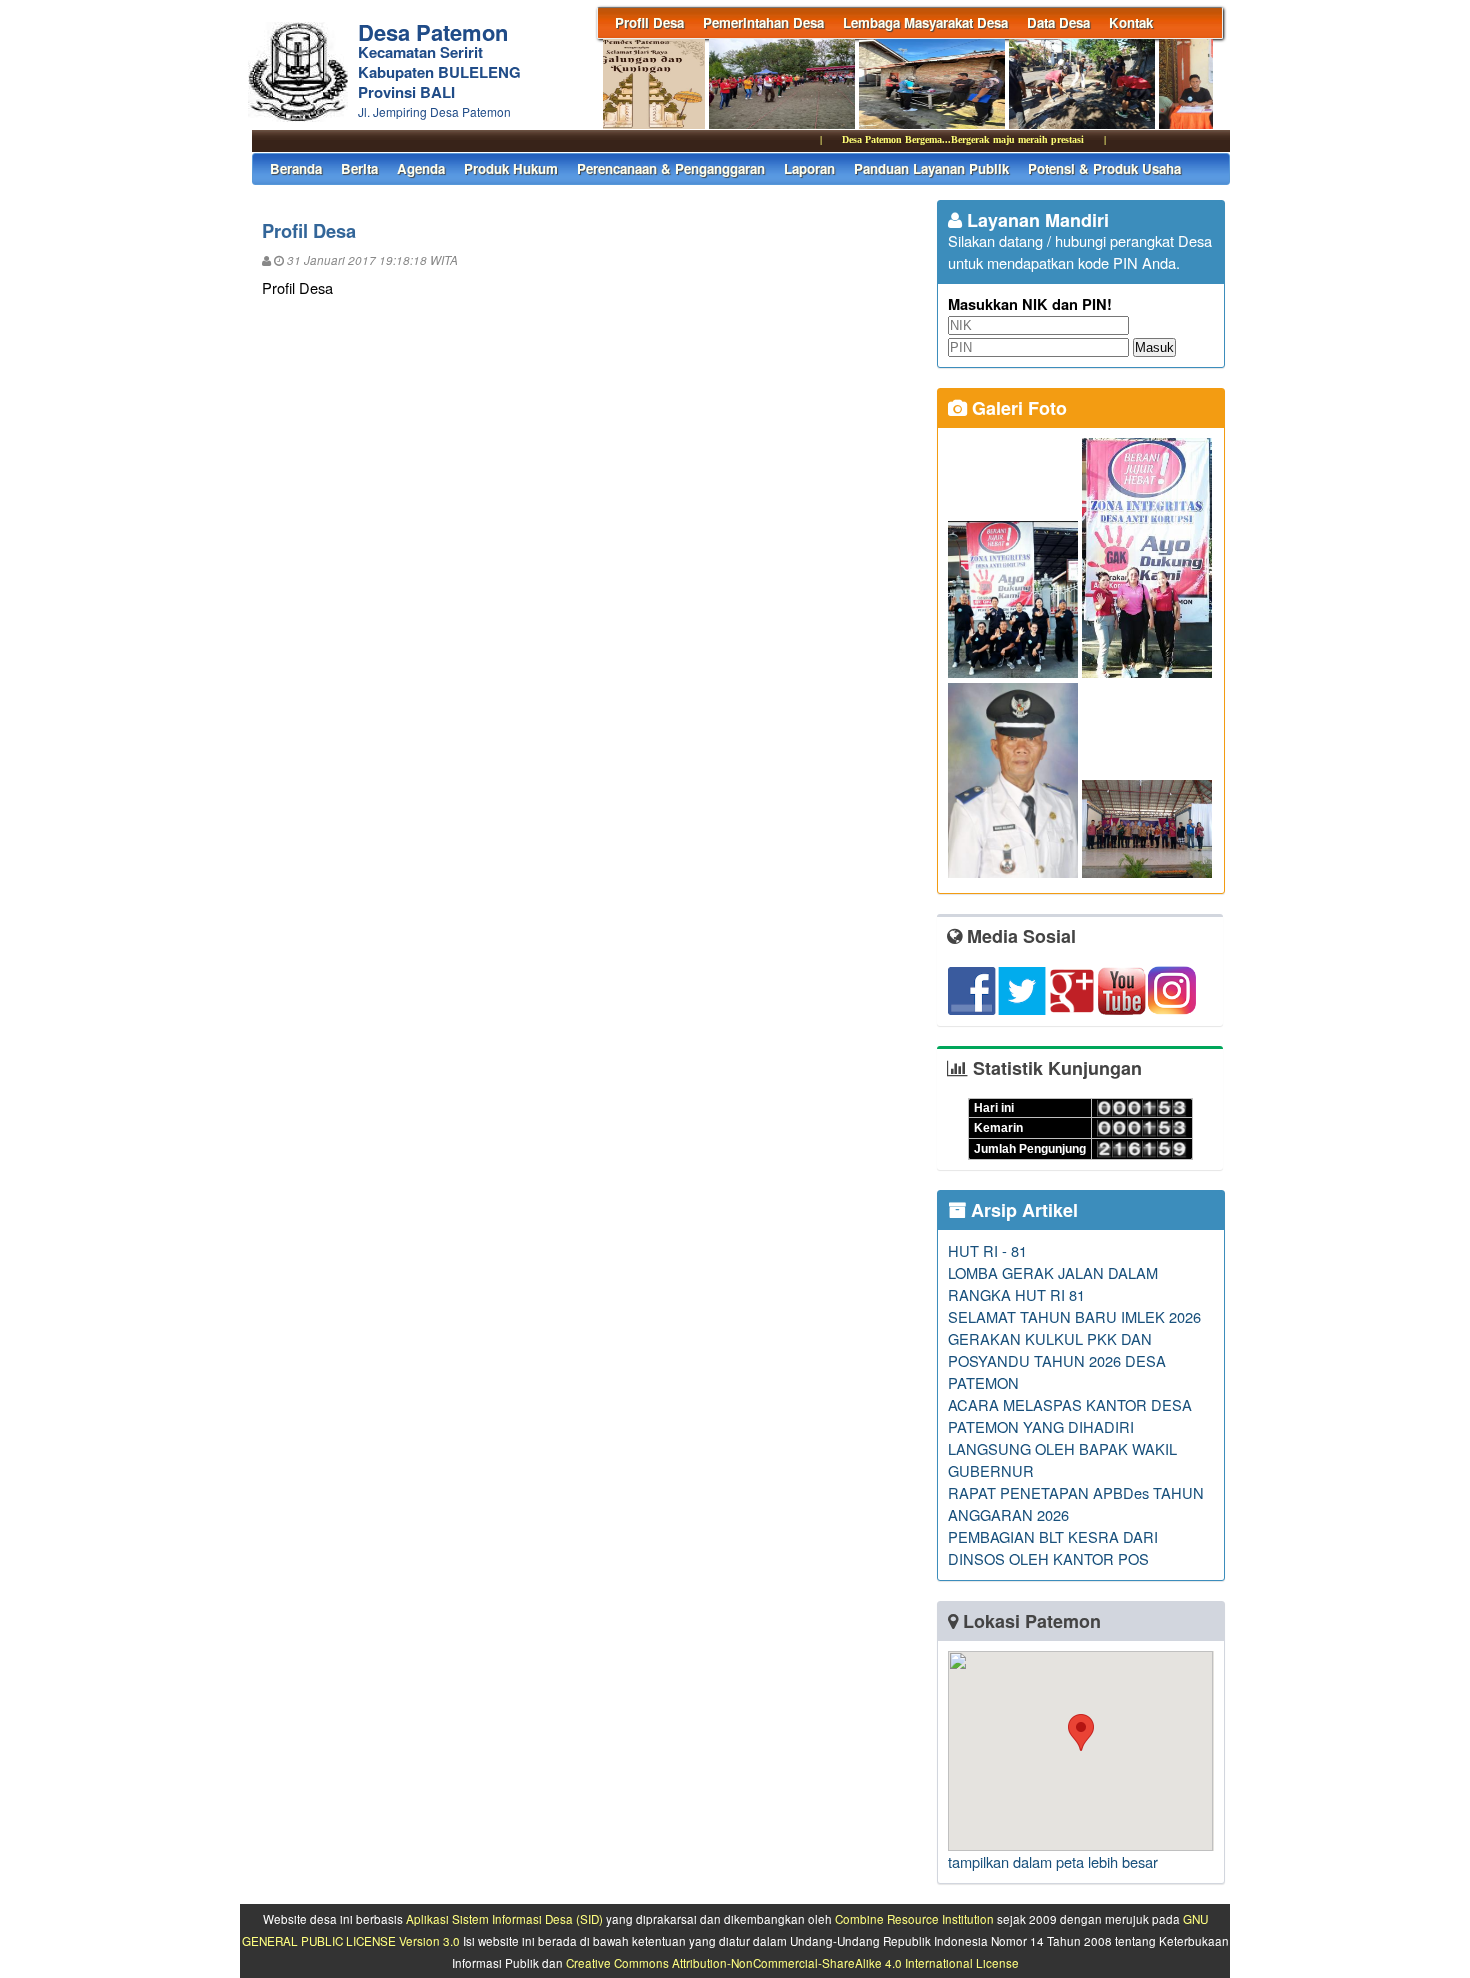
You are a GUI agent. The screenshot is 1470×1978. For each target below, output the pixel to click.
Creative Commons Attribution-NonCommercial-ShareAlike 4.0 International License (792, 1963)
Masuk (1154, 347)
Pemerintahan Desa (763, 22)
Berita (359, 168)
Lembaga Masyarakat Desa (925, 22)
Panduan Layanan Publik (931, 168)
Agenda (421, 168)
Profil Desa (649, 22)
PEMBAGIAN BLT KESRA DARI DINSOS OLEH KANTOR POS (1053, 1547)
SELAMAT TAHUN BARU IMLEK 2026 (1074, 1316)
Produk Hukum (511, 168)
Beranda (296, 168)
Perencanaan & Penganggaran (671, 168)
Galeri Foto (1017, 408)
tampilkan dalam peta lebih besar (1053, 1861)
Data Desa (1058, 22)
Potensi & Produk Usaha (1104, 168)
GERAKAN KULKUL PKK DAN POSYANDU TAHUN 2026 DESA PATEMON (1057, 1360)
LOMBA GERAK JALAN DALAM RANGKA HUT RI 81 (1053, 1283)
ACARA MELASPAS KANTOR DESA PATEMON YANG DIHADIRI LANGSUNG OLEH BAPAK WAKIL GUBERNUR (1070, 1437)
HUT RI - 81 (987, 1250)
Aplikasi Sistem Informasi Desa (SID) (504, 1919)
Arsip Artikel (1022, 1210)
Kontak (1131, 22)
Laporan (809, 168)
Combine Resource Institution (914, 1919)
